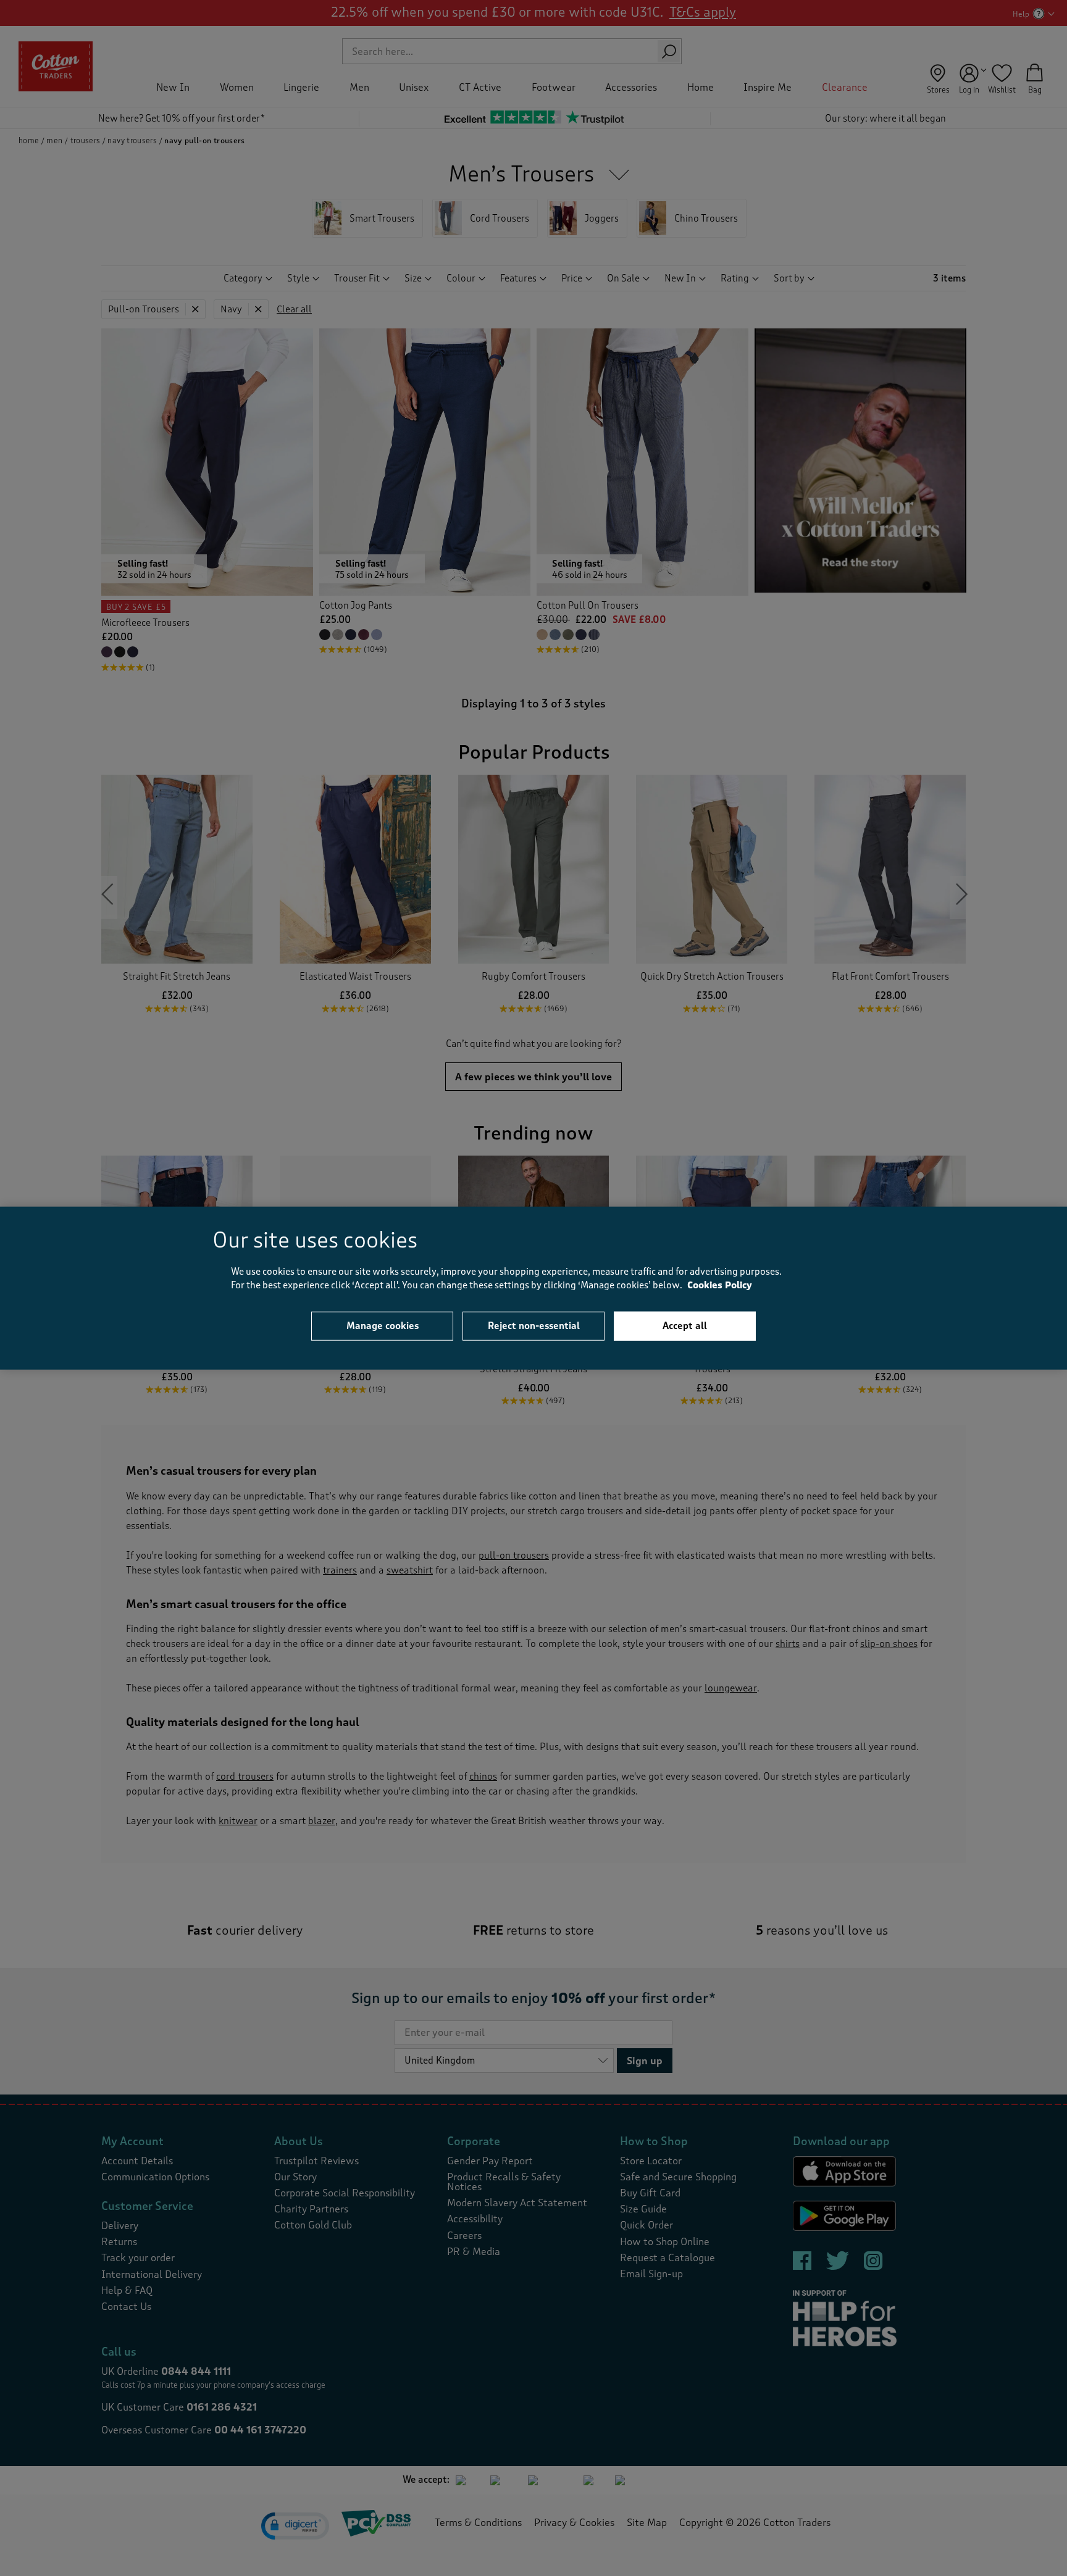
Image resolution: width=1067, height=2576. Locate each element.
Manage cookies (383, 1325)
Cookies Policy (720, 1286)
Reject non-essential (534, 1325)
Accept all (685, 1325)
